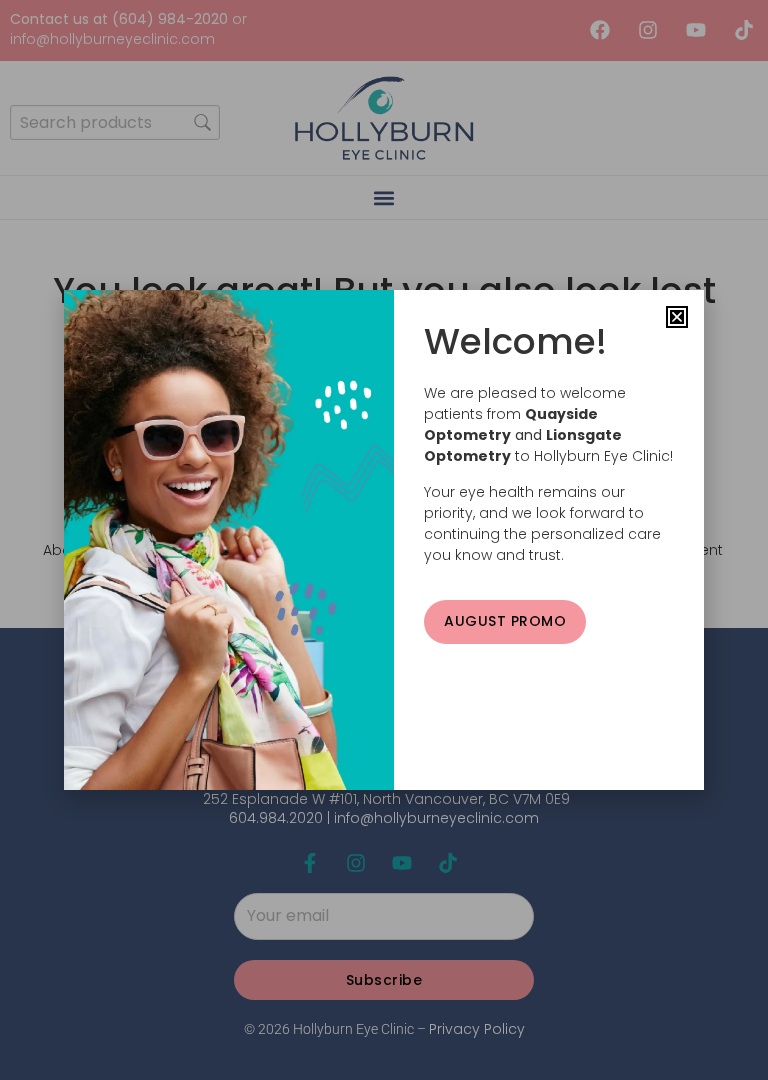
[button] (677, 317)
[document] (384, 540)
